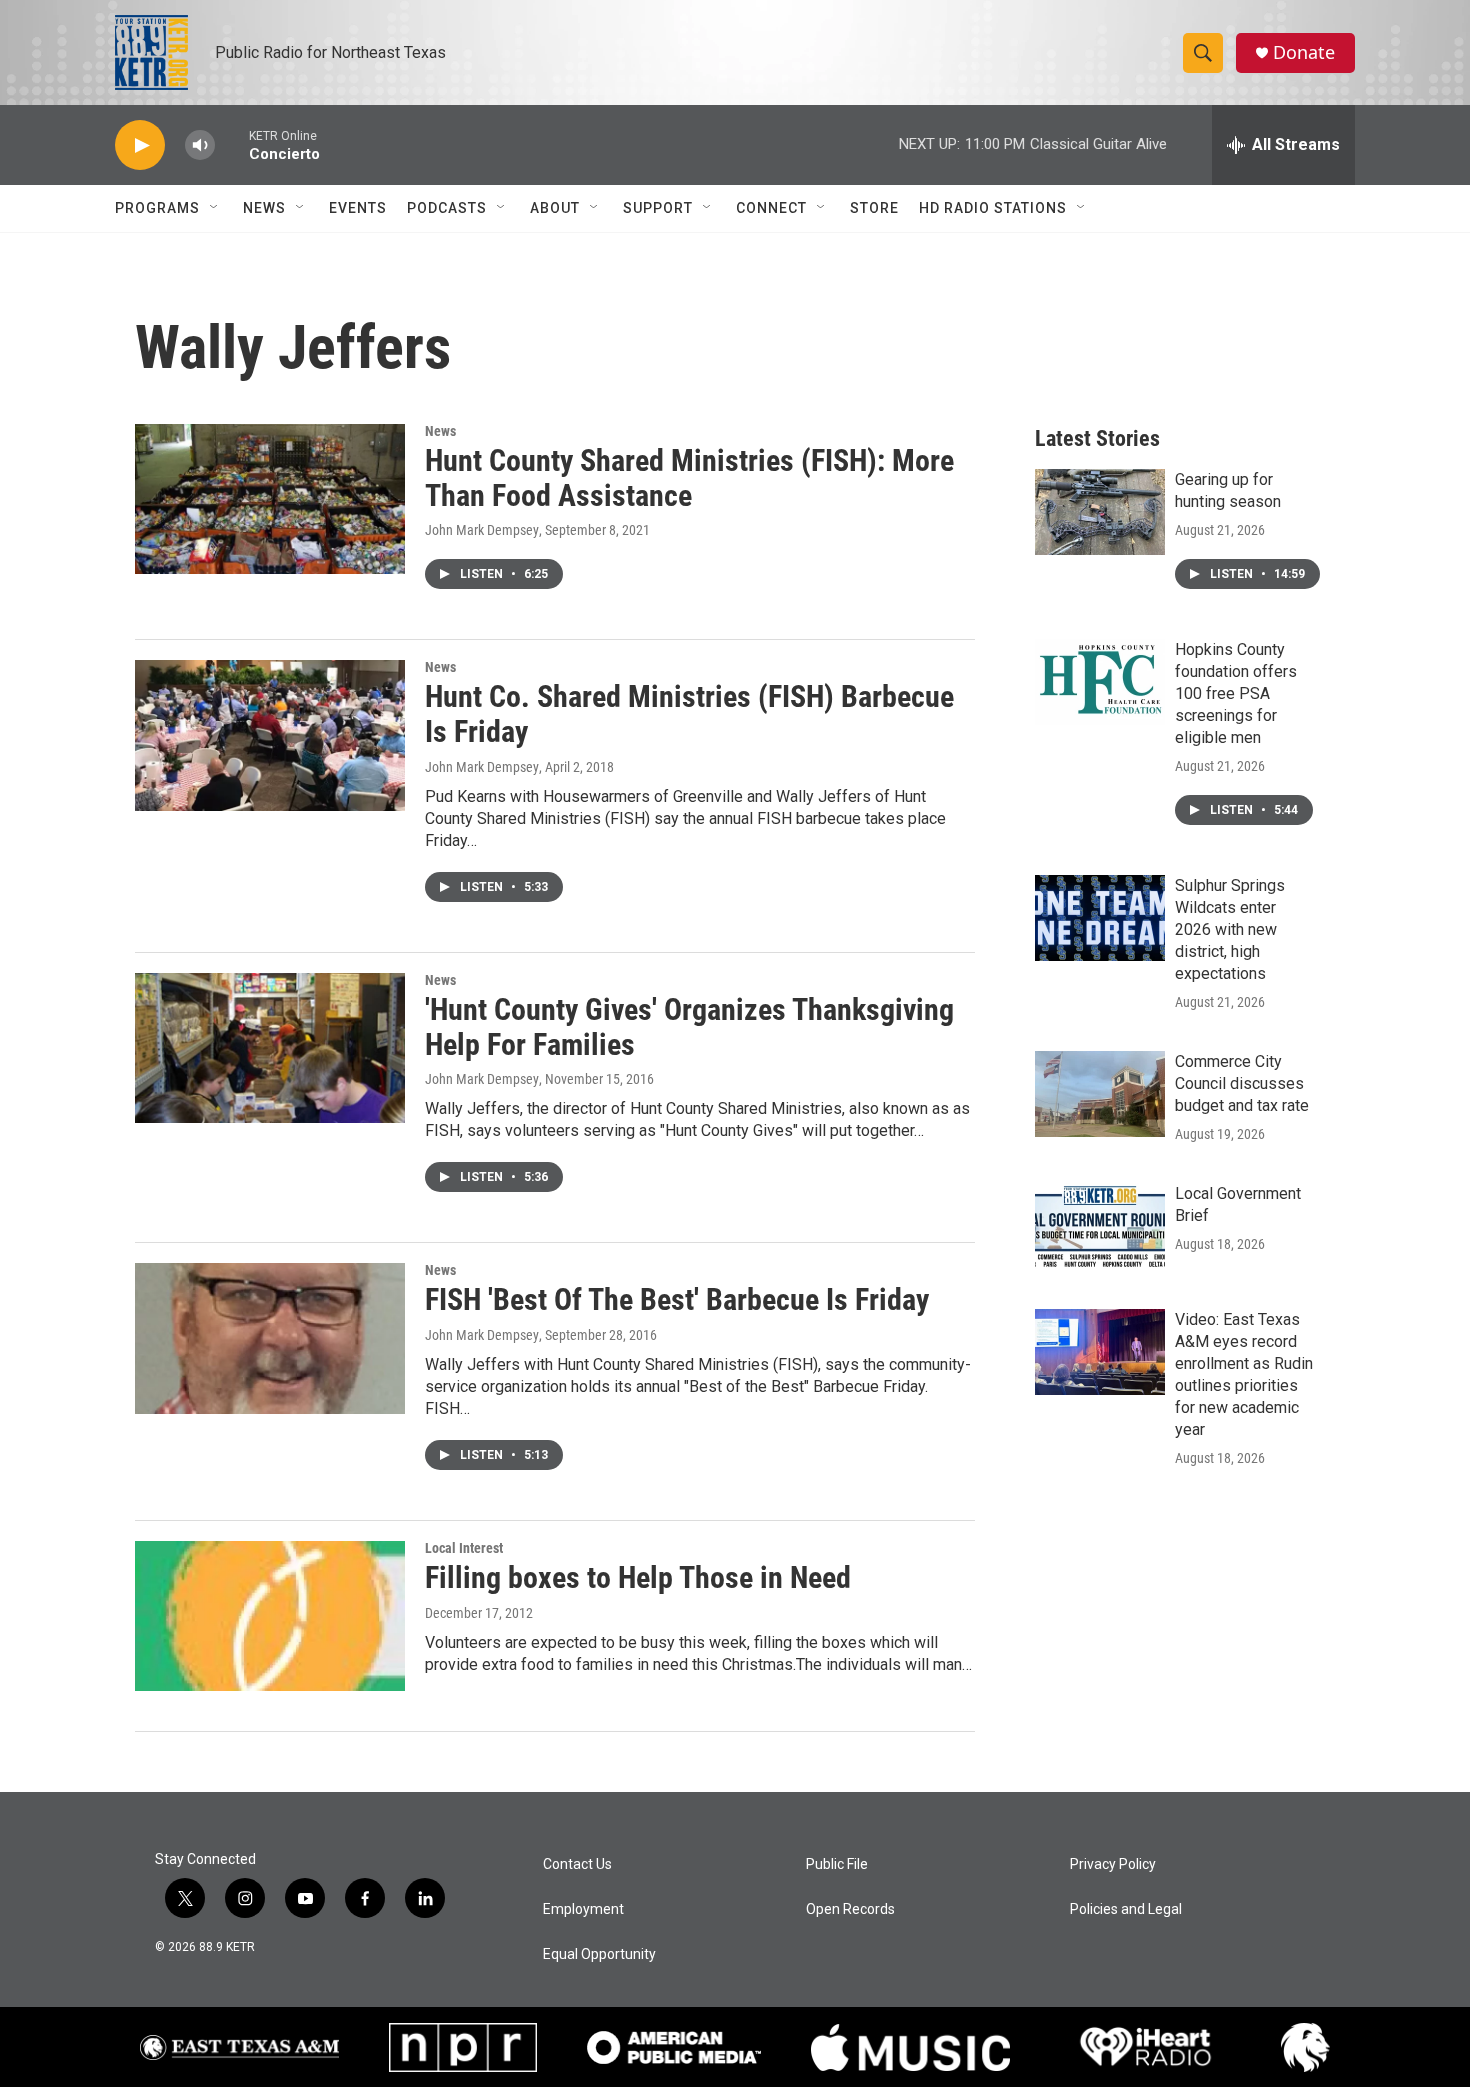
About (555, 208)
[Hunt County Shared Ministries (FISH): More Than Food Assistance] (270, 499)
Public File (837, 1864)
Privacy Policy (1113, 1864)
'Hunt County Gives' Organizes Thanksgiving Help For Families (689, 1027)
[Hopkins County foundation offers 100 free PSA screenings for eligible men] (1100, 682)
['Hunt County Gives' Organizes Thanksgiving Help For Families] (270, 1048)
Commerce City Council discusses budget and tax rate (1242, 1083)
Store (874, 208)
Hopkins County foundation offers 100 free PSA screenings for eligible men (1236, 693)
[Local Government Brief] (1100, 1226)
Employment (583, 1909)
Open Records (850, 1909)
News (264, 208)
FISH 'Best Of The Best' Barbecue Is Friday (677, 1299)
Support (658, 208)
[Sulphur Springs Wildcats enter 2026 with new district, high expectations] (1100, 918)
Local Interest (464, 1548)
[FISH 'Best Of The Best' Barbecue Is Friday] (270, 1338)
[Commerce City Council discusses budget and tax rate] (1100, 1094)
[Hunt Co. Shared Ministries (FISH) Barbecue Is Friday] (270, 735)
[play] (140, 145)
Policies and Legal (1126, 1909)
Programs (157, 208)
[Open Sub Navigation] (215, 208)
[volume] (200, 145)
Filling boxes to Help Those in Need (638, 1577)
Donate (1304, 52)
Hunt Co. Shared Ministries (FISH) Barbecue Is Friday (689, 714)
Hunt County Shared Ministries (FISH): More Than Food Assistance (689, 478)
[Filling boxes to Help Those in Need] (270, 1616)
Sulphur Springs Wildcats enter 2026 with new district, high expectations (1230, 929)
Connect (771, 208)
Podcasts (447, 208)
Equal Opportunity (599, 1954)
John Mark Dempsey (482, 530)
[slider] (232, 144)
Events (358, 208)
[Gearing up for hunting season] (1100, 512)
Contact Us (577, 1864)
